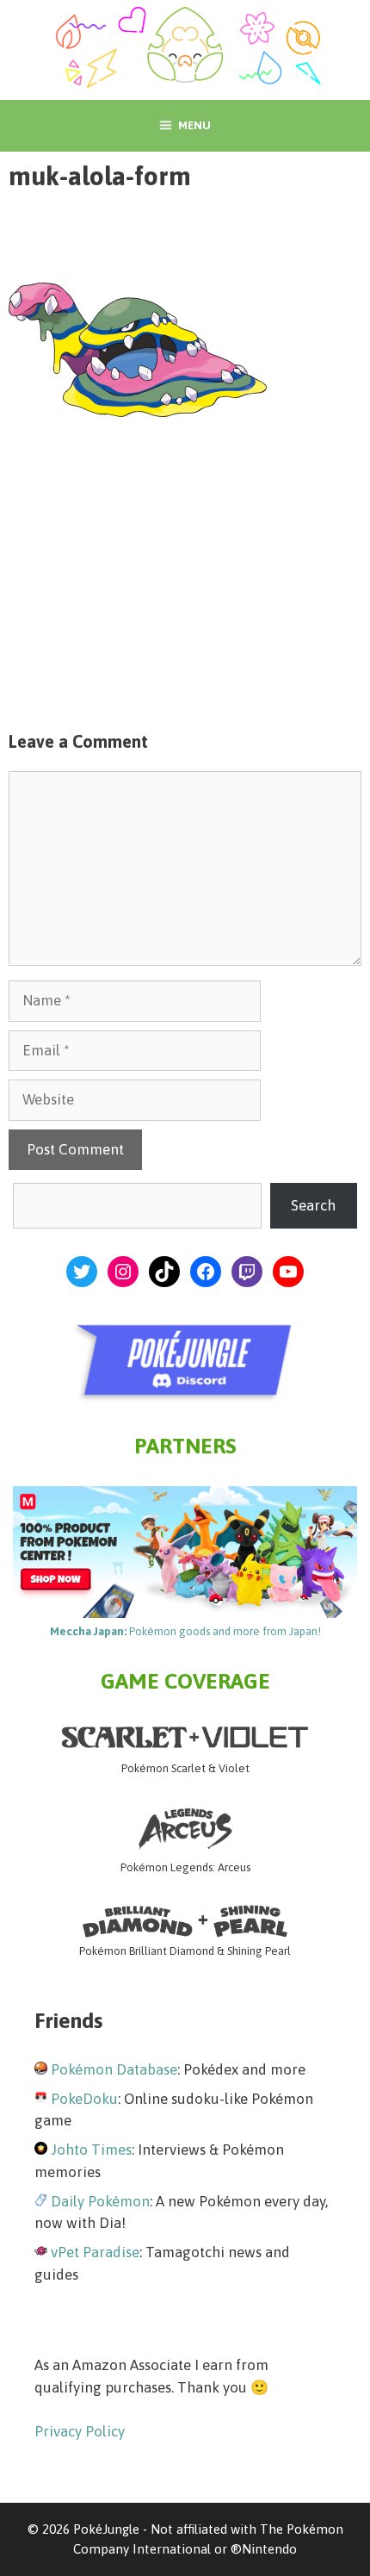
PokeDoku (84, 2099)
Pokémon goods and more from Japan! (185, 1631)
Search (313, 1205)
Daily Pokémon (100, 2201)
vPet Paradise (95, 2252)
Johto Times (91, 2150)
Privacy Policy (80, 2431)
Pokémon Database (114, 2069)
